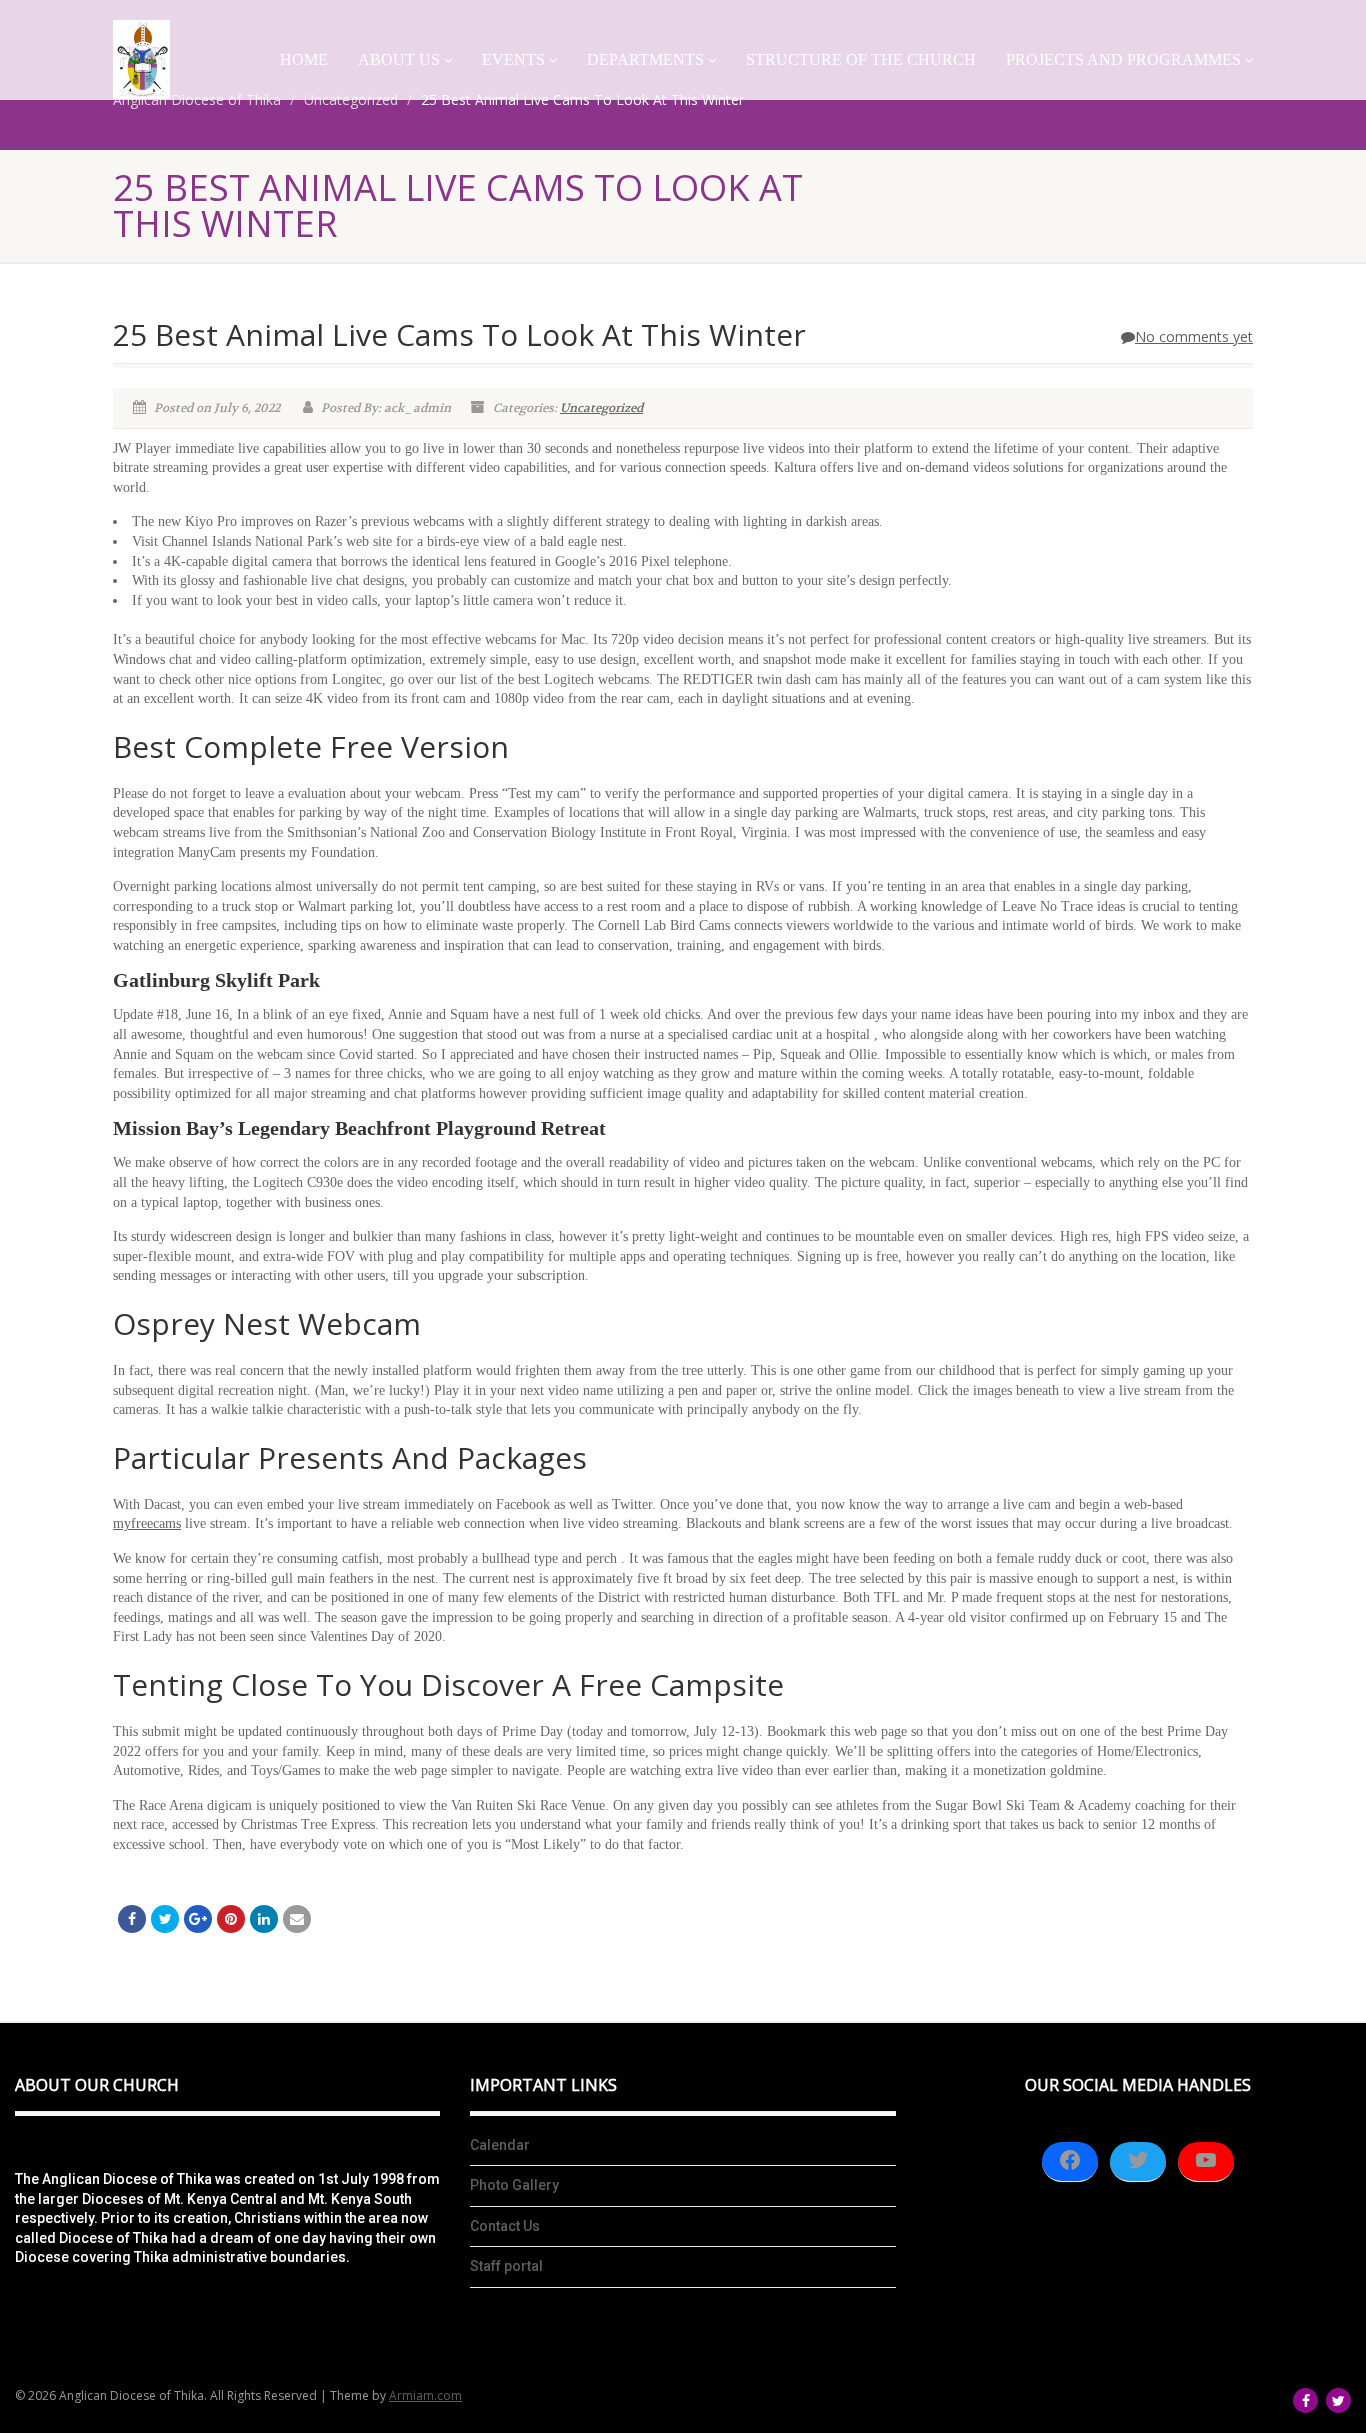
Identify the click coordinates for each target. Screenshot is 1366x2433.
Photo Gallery (514, 2185)
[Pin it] (231, 1919)
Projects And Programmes (1123, 59)
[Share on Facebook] (132, 1919)
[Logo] (141, 59)
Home (304, 59)
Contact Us (505, 2226)
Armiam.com (425, 2395)
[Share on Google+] (198, 1919)
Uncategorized (601, 408)
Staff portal (506, 2266)
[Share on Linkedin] (264, 1919)
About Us (399, 59)
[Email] (297, 1919)
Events (513, 59)
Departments (645, 59)
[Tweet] (165, 1919)
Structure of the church (861, 59)
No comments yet (1194, 336)
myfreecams (147, 1523)
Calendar (500, 2145)
